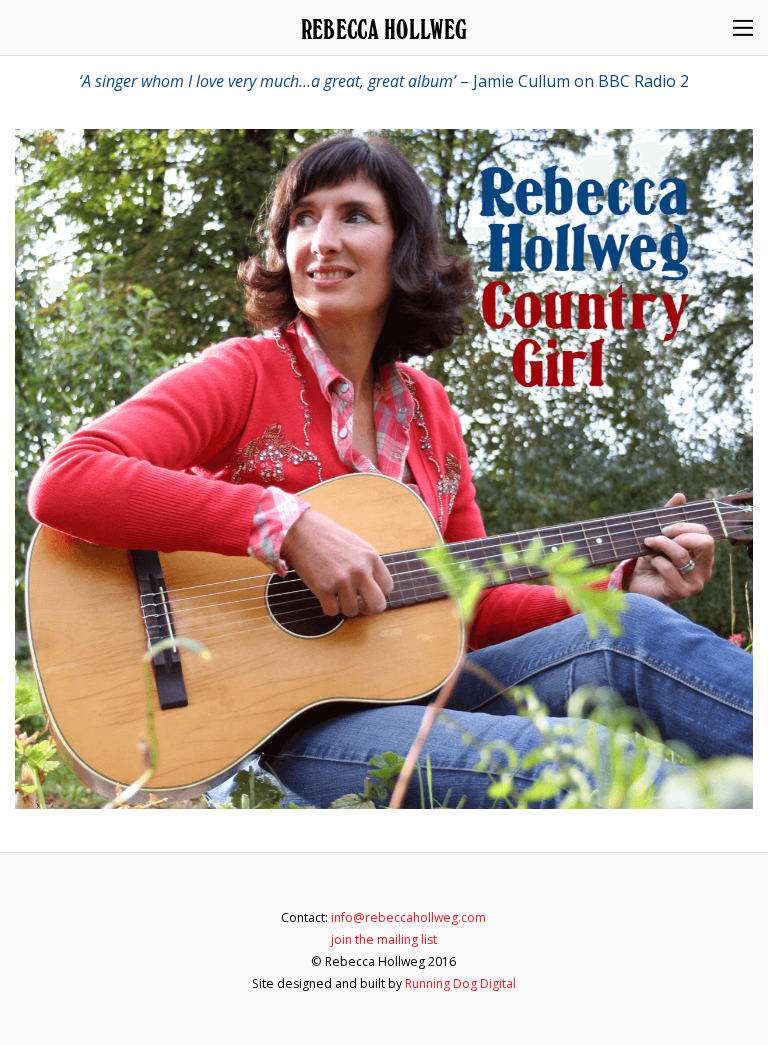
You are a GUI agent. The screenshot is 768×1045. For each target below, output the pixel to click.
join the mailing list (384, 939)
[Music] (383, 469)
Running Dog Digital (460, 983)
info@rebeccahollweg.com (408, 917)
